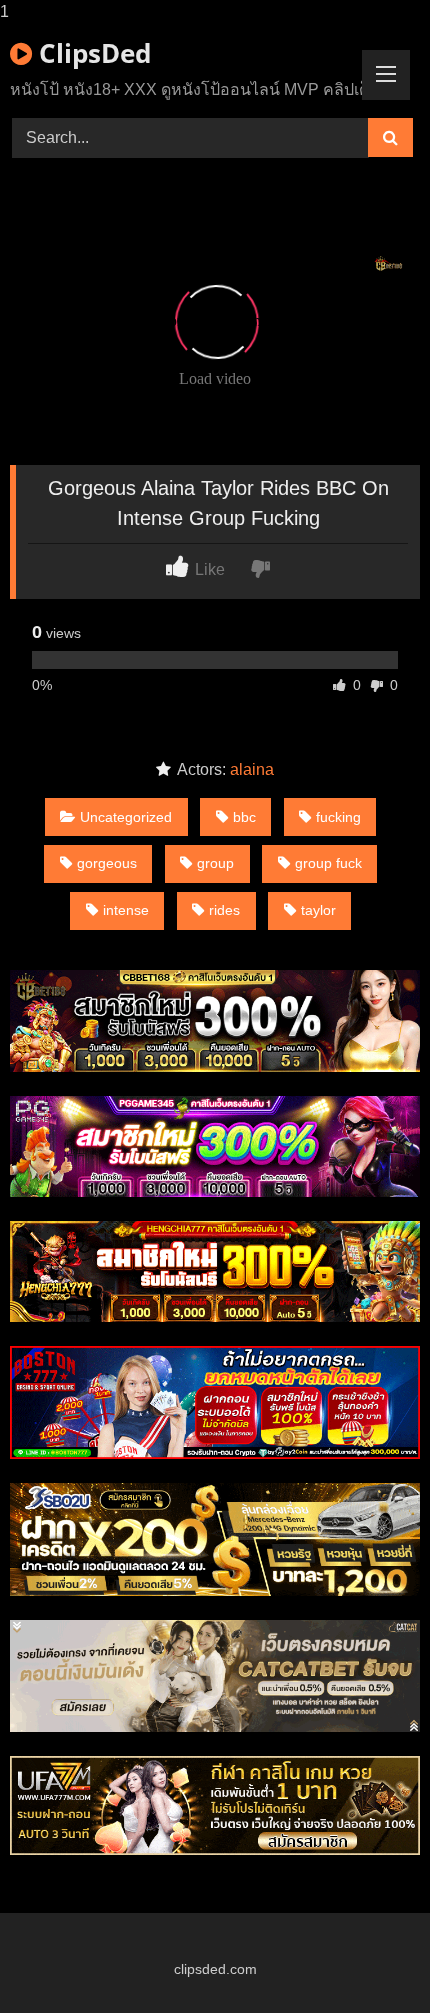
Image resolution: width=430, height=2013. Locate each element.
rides (224, 910)
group (215, 863)
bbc (244, 817)
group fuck (328, 863)
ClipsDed (91, 53)
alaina (252, 769)
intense (126, 910)
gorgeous (107, 863)
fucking (338, 817)
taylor (318, 910)
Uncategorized (126, 817)
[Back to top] (368, 1957)
